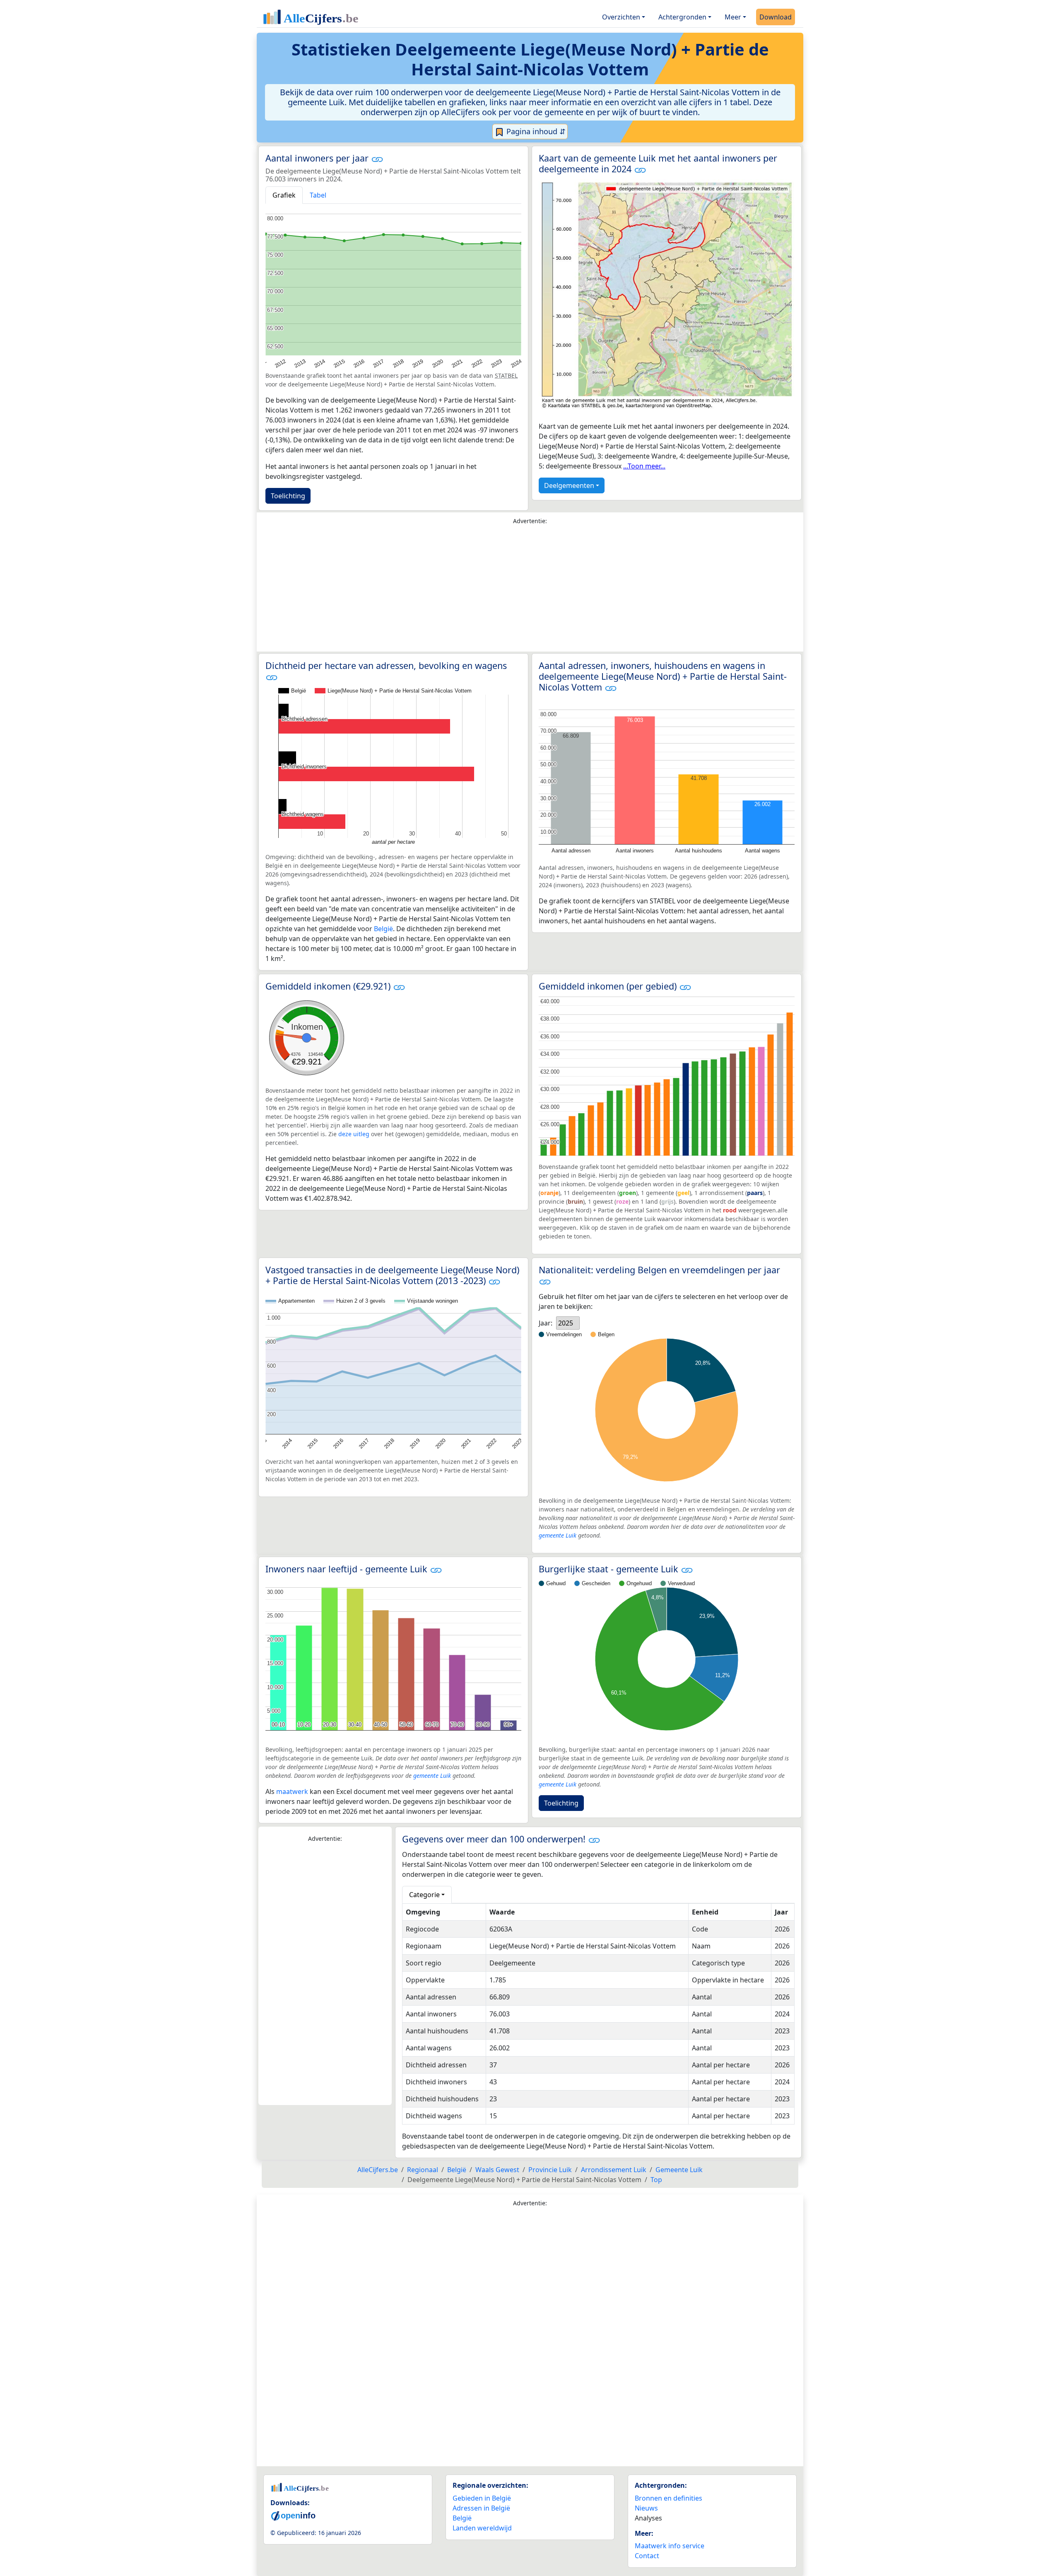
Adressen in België (481, 2508)
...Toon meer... (644, 466)
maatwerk (292, 1791)
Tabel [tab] (318, 195)
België (383, 929)
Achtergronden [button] (682, 17)
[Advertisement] (530, 590)
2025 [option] (566, 1323)
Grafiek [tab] (284, 195)
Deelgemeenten (569, 485)
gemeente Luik (558, 1535)
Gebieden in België (482, 2498)
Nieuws (646, 2508)
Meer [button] (733, 17)
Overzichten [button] (621, 17)
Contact (647, 2556)
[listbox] (568, 1323)
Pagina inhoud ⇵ (535, 131)
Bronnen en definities (669, 2498)
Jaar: (546, 1323)
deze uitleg (354, 1134)
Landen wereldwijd (482, 2528)
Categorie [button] (424, 1895)
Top (656, 2180)
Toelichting (288, 496)
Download (776, 17)
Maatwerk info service (670, 2546)
